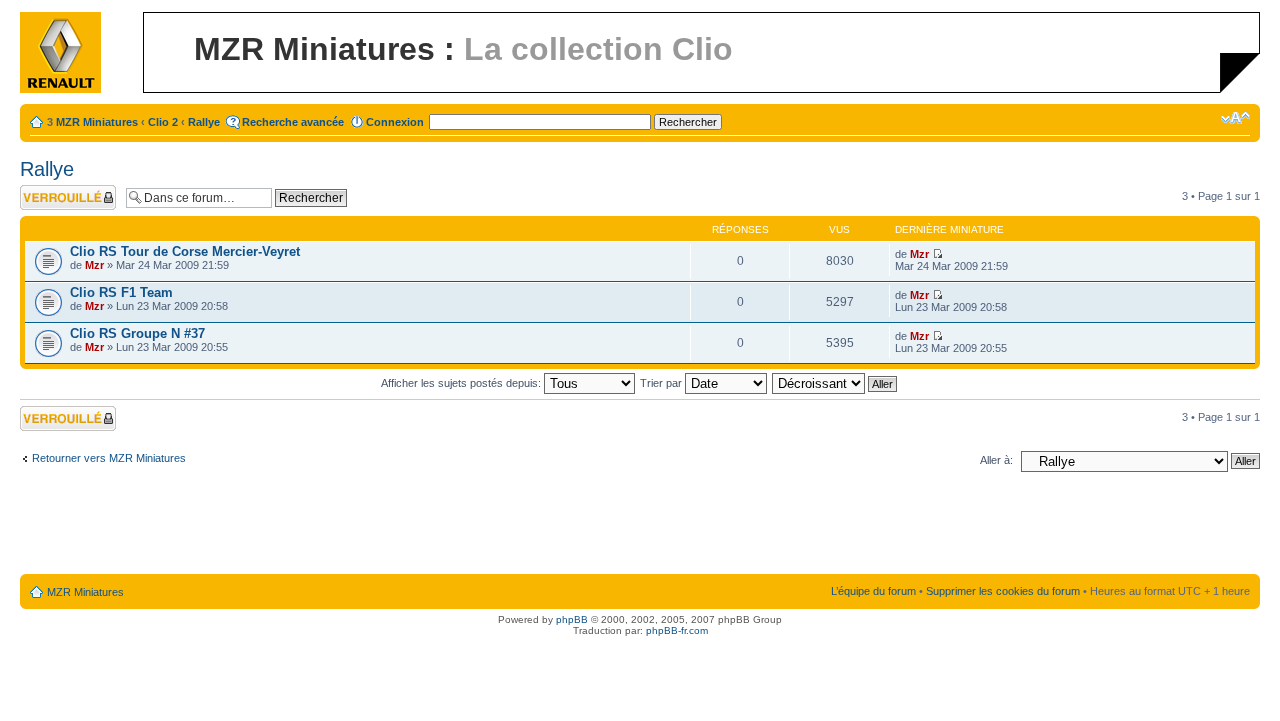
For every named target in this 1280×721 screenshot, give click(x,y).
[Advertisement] (640, 527)
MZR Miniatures (97, 122)
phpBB (572, 619)
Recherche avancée (293, 122)
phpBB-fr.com (677, 630)
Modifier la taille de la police (1235, 118)
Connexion (395, 122)
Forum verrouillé (59, 191)
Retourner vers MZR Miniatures (109, 458)
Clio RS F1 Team (121, 292)
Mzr (94, 265)
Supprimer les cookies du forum (1003, 591)
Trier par (662, 383)
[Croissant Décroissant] (835, 383)
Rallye (204, 122)
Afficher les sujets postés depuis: (462, 383)
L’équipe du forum (873, 591)
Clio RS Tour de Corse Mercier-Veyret (185, 251)
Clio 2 (163, 122)
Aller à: (996, 460)
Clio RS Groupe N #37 (137, 333)
